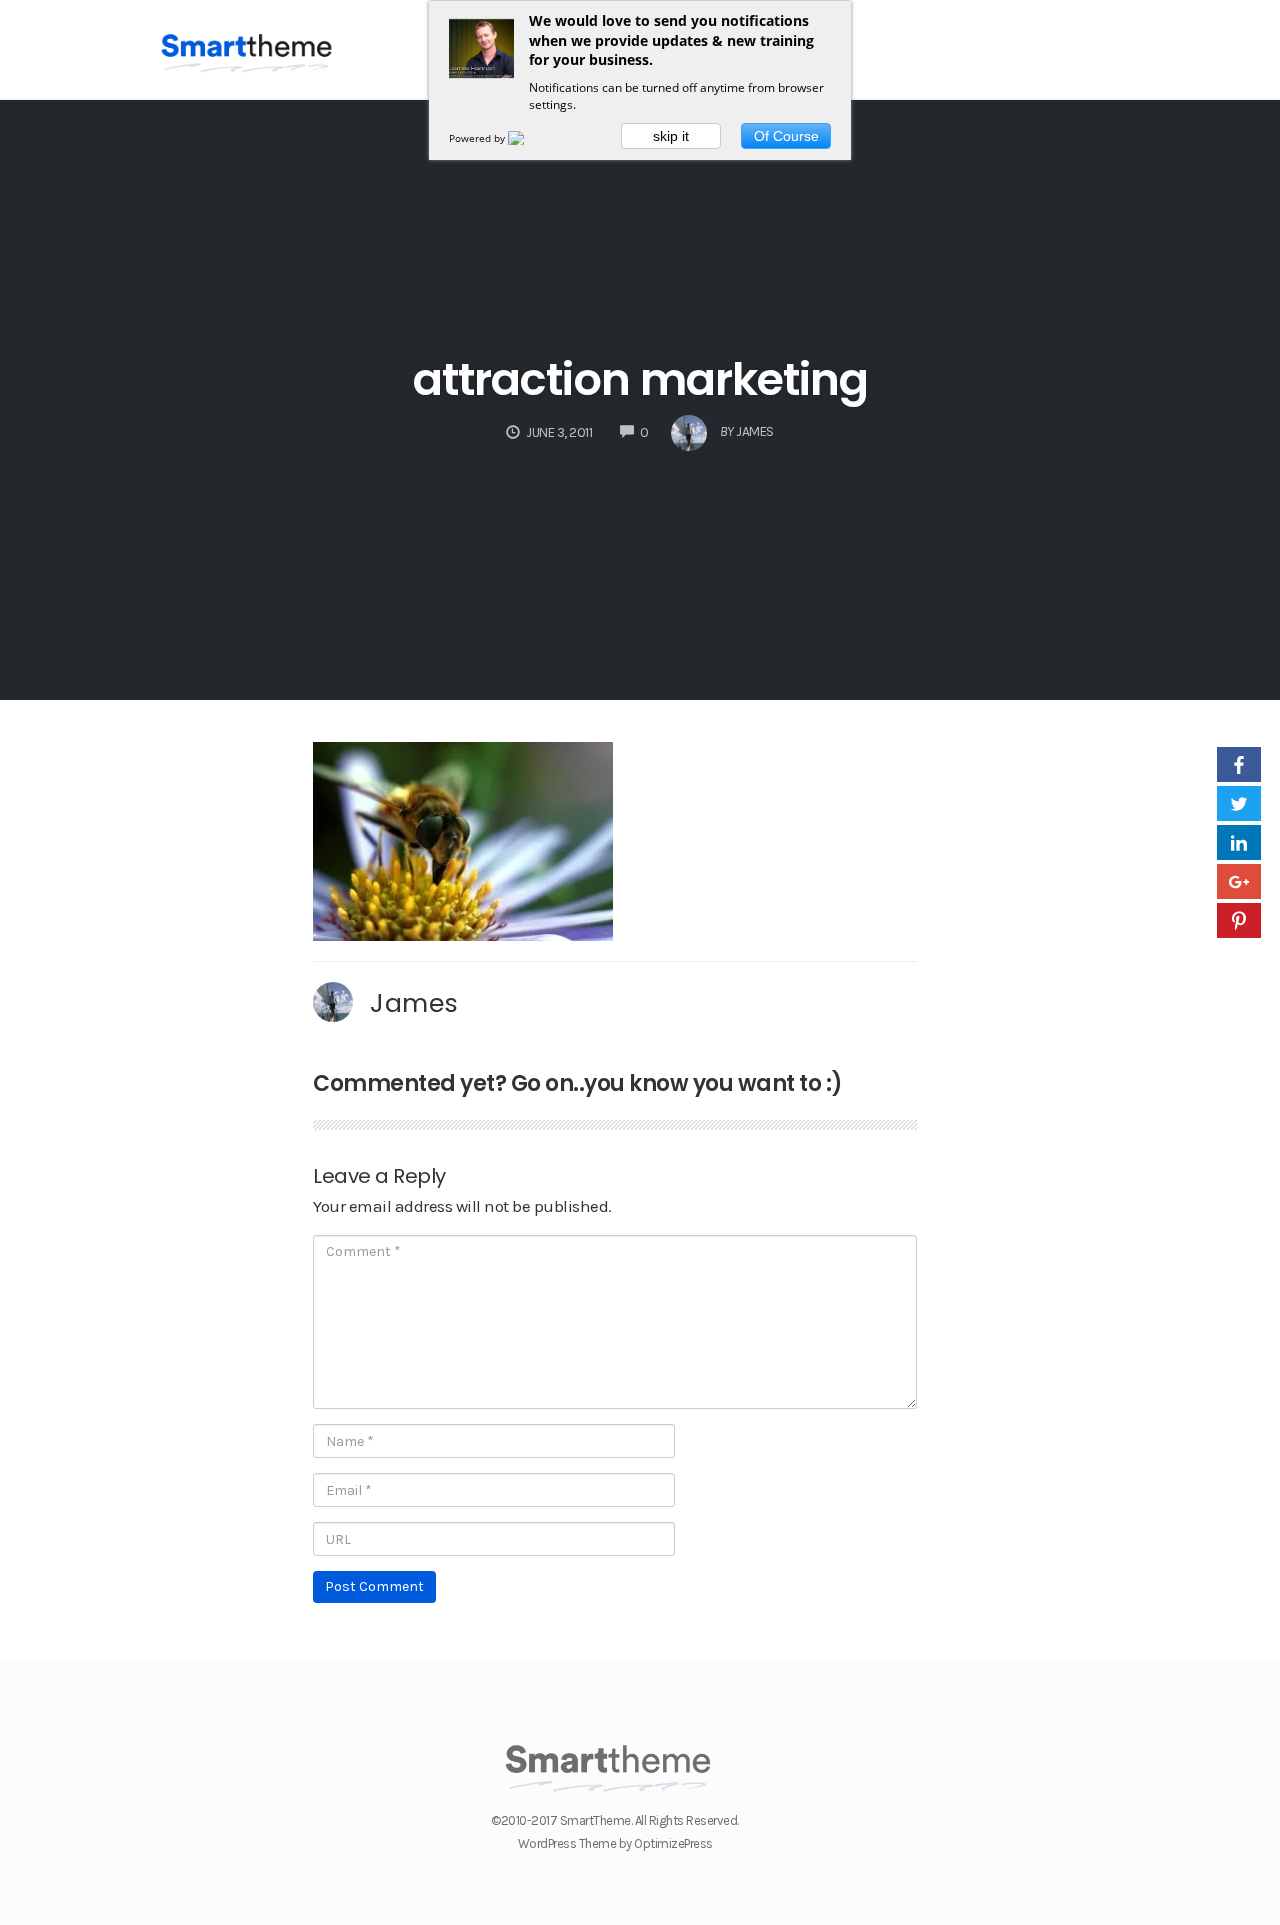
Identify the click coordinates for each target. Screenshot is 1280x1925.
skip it (671, 136)
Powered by (478, 138)
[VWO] (528, 138)
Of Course (786, 136)
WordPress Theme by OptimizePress (615, 1843)
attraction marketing (640, 379)
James (414, 1003)
